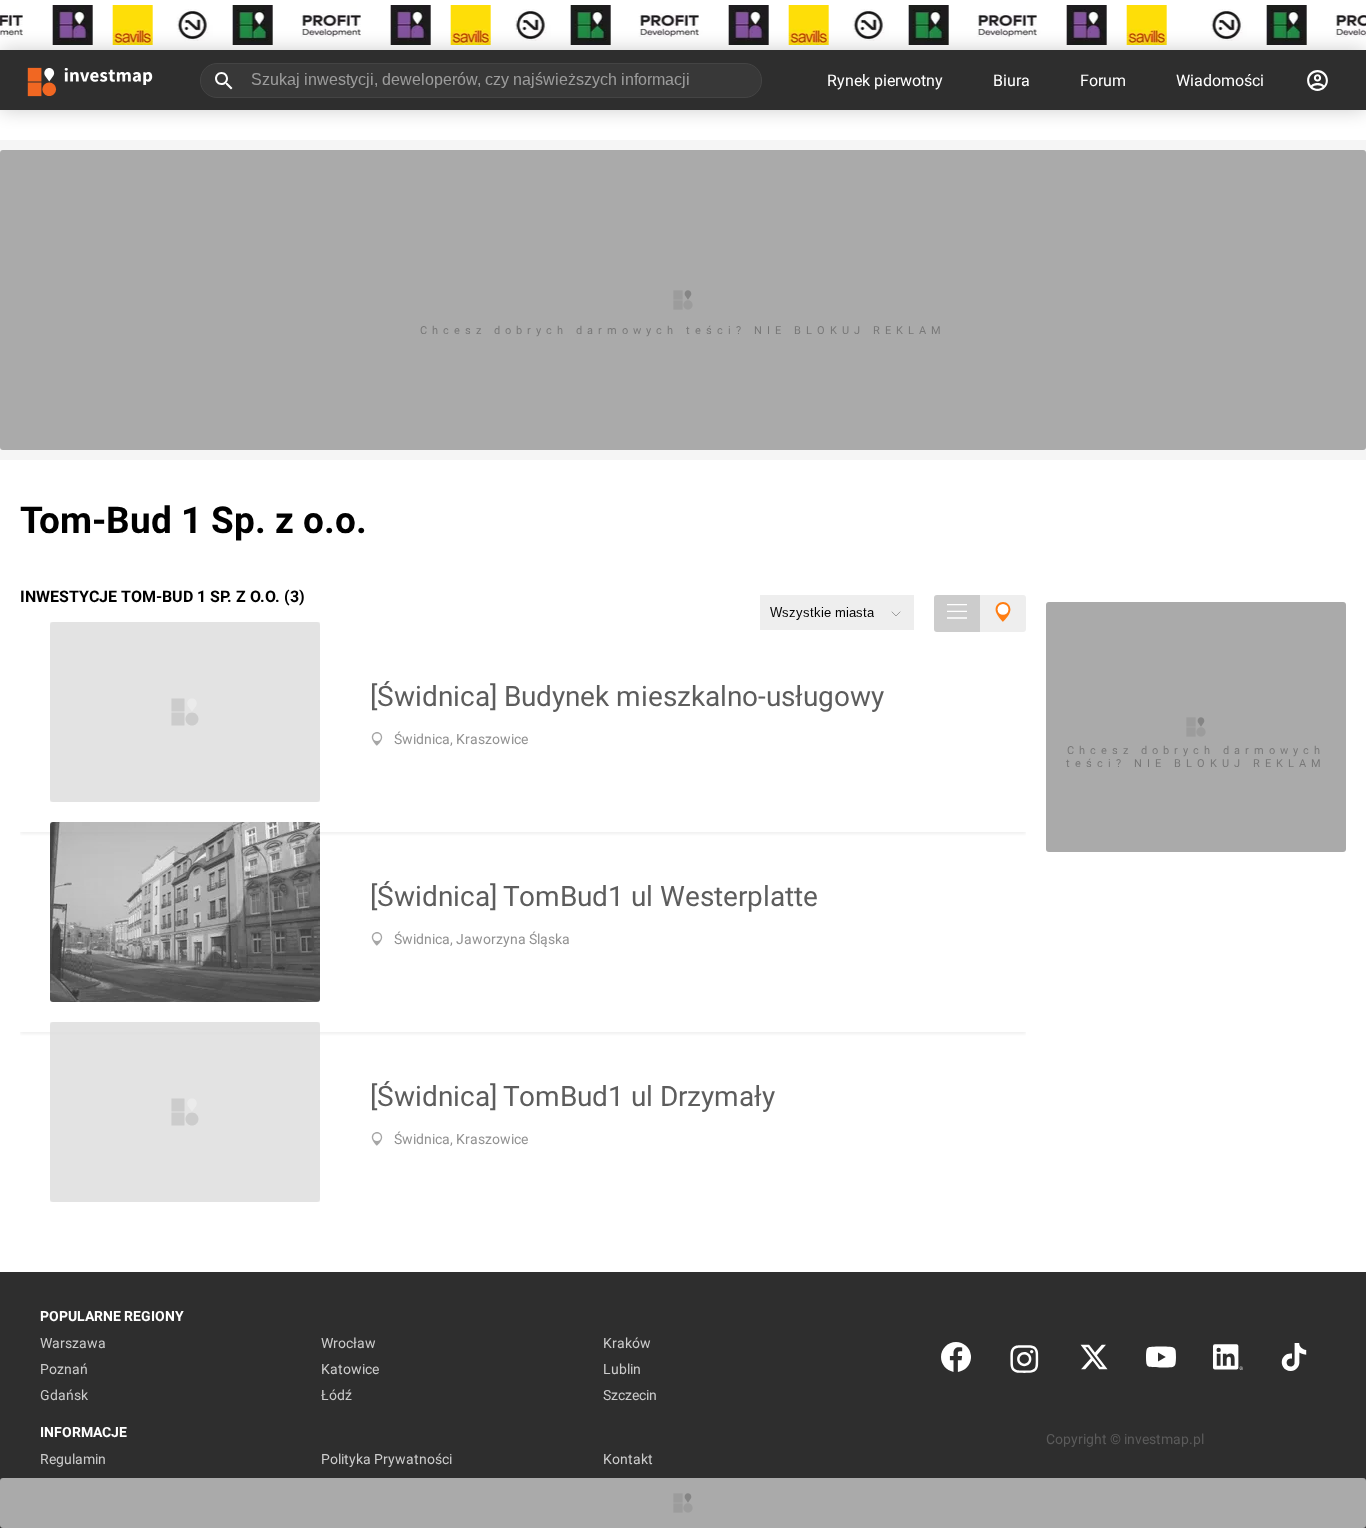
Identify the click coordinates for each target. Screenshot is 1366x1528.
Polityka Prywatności (386, 1459)
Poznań (64, 1369)
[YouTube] (1161, 1361)
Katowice (350, 1369)
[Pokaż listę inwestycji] (957, 613)
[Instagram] (1024, 1361)
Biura (1011, 80)
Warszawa (73, 1343)
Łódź (336, 1395)
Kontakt (628, 1459)
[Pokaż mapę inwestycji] (1003, 613)
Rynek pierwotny (885, 80)
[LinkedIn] (1228, 1361)
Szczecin (630, 1395)
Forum (1103, 80)
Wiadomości (1220, 80)
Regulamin (73, 1459)
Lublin (622, 1369)
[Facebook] (956, 1361)
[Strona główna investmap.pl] (90, 80)
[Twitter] (1094, 1361)
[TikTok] (1294, 1361)
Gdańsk (64, 1395)
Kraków (627, 1343)
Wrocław (348, 1343)
